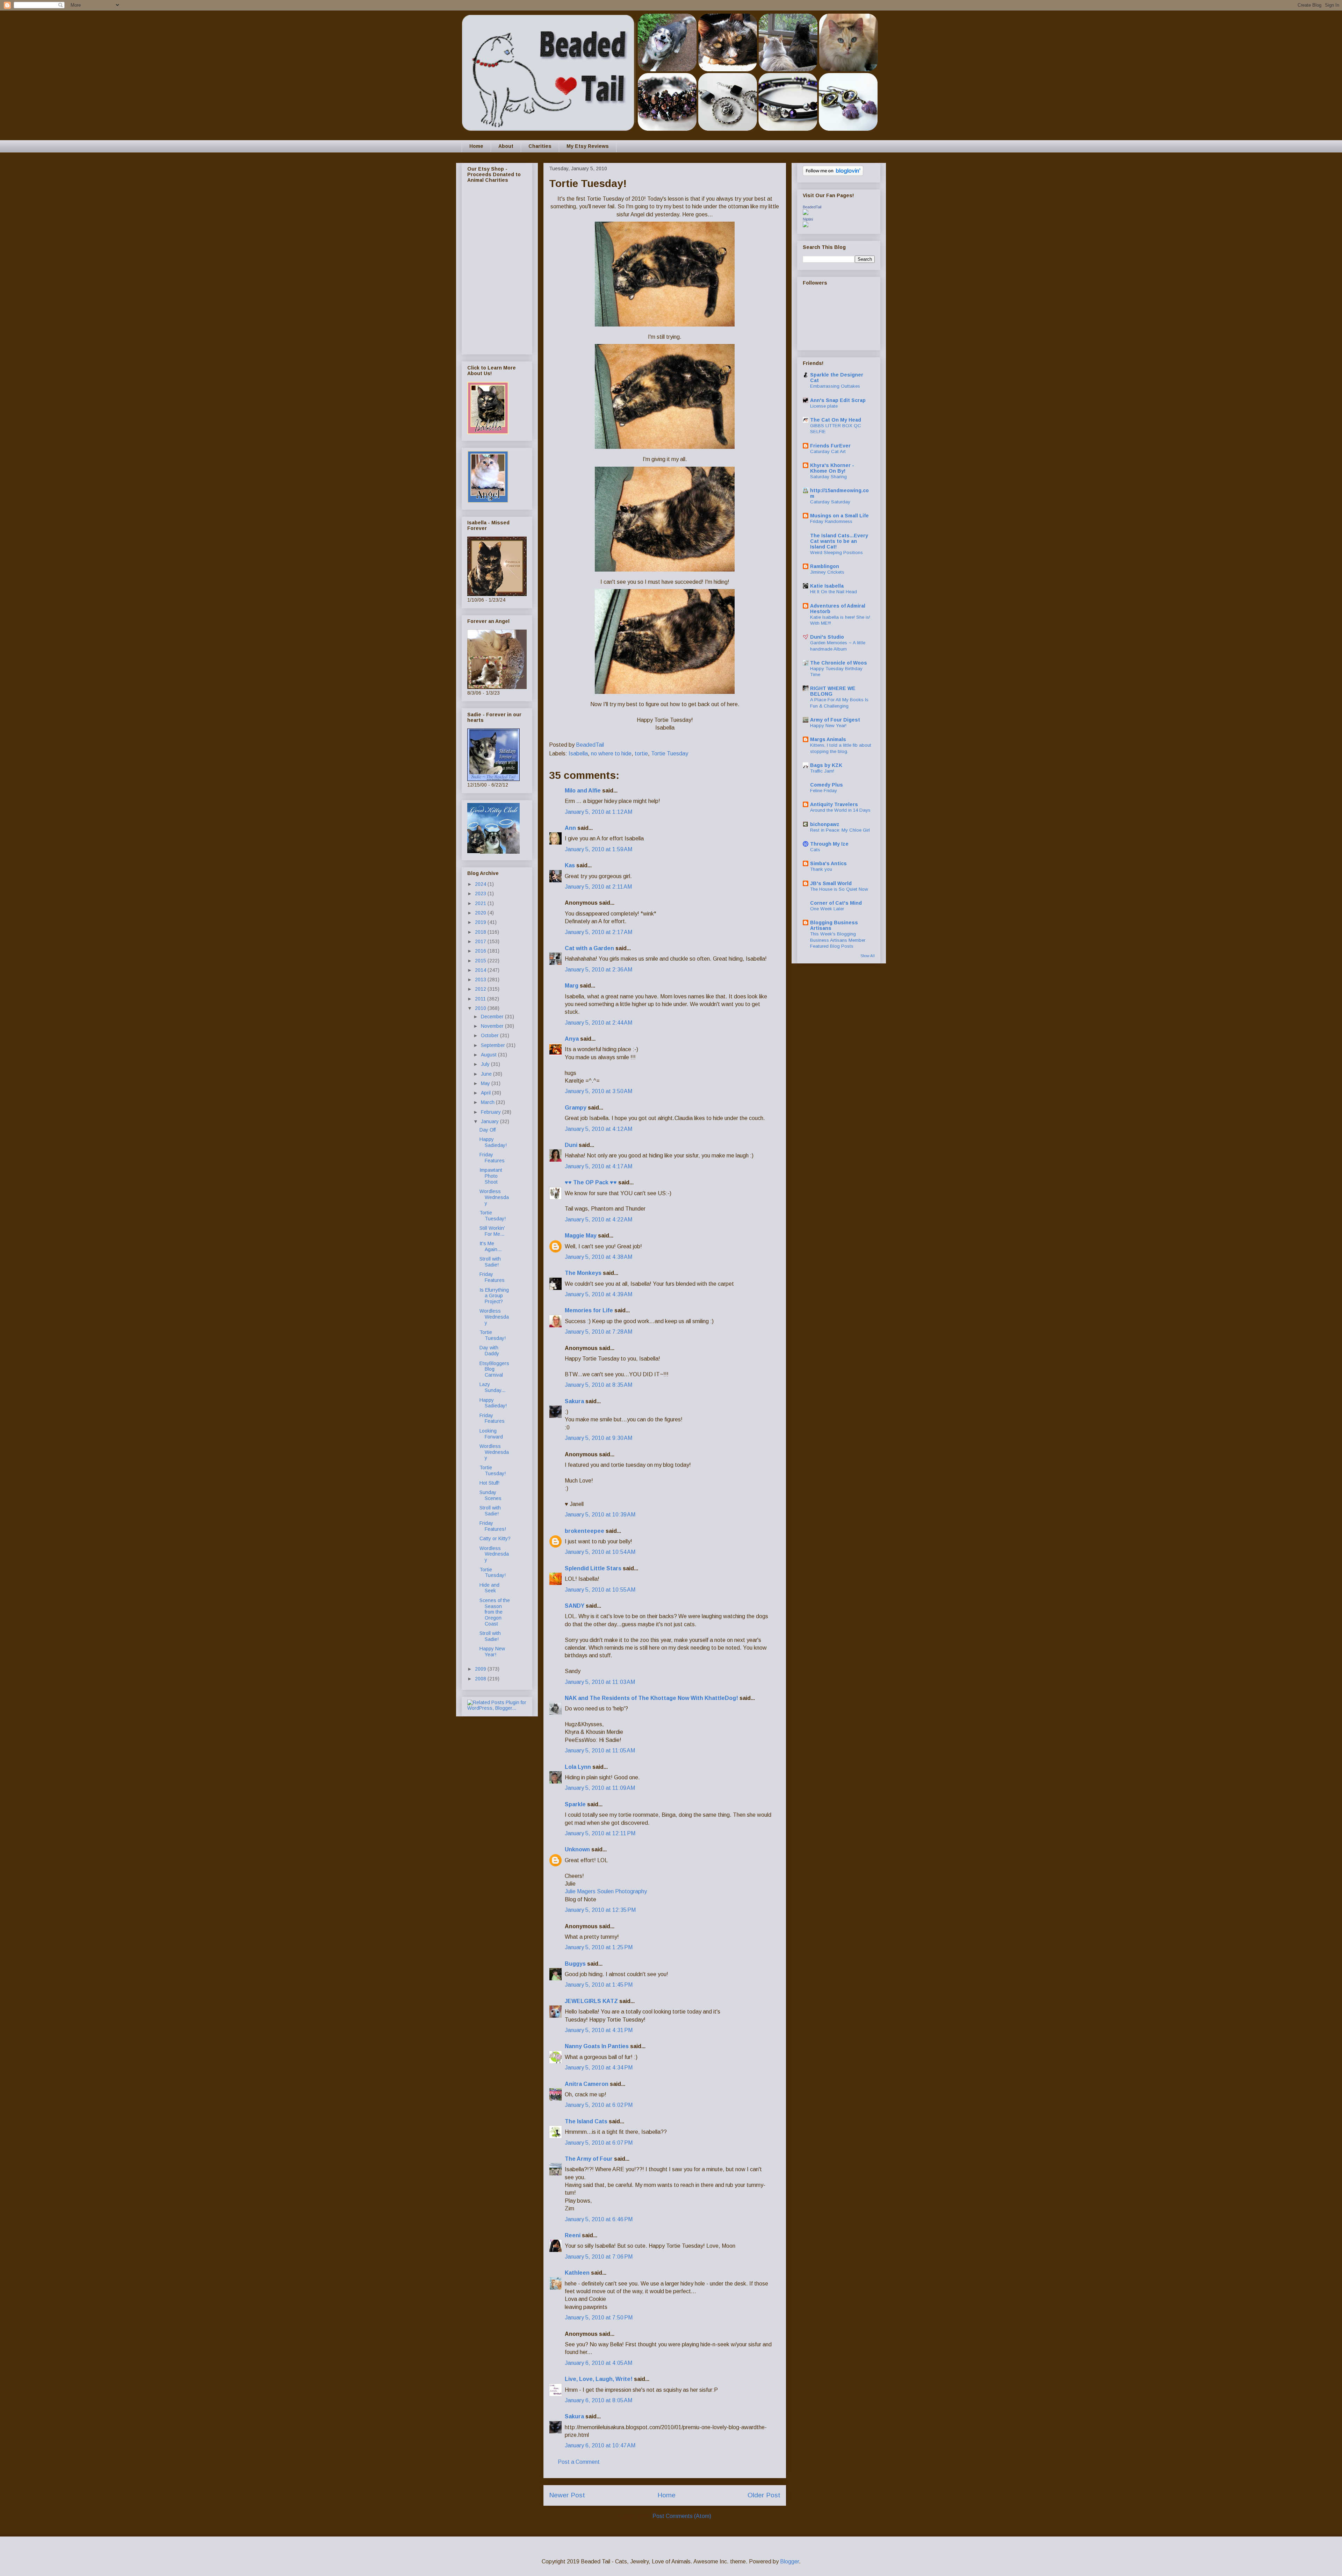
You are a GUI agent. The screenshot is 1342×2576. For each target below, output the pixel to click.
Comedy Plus (827, 785)
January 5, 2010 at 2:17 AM (598, 932)
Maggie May (581, 1236)
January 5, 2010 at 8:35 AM (598, 1385)
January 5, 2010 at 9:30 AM (598, 1438)
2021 (481, 903)
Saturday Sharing (828, 477)
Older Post (764, 2495)
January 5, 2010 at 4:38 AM (598, 1257)
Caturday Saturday (830, 502)
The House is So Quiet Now (839, 889)
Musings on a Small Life (839, 516)
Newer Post (567, 2495)
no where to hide (611, 754)
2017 (481, 941)
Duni (571, 1145)
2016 (481, 951)
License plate (824, 406)
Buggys (575, 1964)
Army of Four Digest (835, 720)
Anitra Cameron (587, 2084)
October (490, 1035)
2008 (481, 1679)
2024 (481, 884)
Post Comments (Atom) (682, 2516)
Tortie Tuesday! (493, 1216)
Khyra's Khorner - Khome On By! (832, 468)
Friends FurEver (830, 446)
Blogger (789, 2561)
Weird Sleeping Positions (836, 552)
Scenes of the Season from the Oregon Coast (495, 1612)
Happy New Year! (492, 1652)
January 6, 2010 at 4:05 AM (598, 2363)
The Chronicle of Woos (839, 663)
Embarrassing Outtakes (835, 386)
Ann (570, 828)
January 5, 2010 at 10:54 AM (600, 1552)
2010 (481, 1008)
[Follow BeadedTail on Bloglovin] (833, 174)
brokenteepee (585, 1531)
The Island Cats (586, 2121)
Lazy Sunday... (492, 1387)
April (486, 1093)
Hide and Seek (489, 1588)
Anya (572, 1039)
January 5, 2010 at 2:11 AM (598, 887)
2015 (481, 961)
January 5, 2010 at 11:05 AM (600, 1750)
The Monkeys (583, 1273)
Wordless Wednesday (494, 1197)
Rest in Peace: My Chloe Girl (840, 830)
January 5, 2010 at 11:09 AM (600, 1788)
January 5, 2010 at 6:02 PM (599, 2105)
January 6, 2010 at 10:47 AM (600, 2445)
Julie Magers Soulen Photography (606, 1891)
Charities (540, 146)
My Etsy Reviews (588, 146)
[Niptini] (806, 225)
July (486, 1064)
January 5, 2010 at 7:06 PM (599, 2257)
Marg (572, 986)
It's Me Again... (490, 1246)
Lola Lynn (578, 1767)
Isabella (578, 754)
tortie (641, 754)
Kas (570, 865)
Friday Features (492, 1158)
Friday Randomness (831, 521)
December (493, 1017)
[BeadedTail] (806, 213)
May (486, 1083)
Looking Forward (491, 1434)
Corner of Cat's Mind (836, 903)
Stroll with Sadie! (490, 1262)
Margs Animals (828, 739)
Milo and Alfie (583, 791)
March (488, 1102)
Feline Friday (824, 791)
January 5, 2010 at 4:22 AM (598, 1219)
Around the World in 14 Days (840, 810)
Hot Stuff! (489, 1483)
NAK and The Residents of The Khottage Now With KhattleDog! (651, 1698)
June (487, 1074)
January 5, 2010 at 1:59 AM (598, 849)
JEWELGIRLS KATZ (591, 2001)
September (494, 1045)
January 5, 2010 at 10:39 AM (600, 1515)
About (506, 146)
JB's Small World (831, 883)
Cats (815, 850)
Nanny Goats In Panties (597, 2046)
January (490, 1121)
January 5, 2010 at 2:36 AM (598, 970)
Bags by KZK (826, 765)
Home (476, 146)
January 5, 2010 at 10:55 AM (600, 1590)
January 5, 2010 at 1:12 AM (598, 812)
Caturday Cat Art (828, 451)
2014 (481, 970)
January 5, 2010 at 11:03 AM (600, 1682)
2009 (481, 1669)
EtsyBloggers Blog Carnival (494, 1369)
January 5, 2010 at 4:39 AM (598, 1294)
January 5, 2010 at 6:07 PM (599, 2143)
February (492, 1112)
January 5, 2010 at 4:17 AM (598, 1166)
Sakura (574, 1401)
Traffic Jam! (822, 771)
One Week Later (827, 909)
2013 (481, 980)
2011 (481, 999)
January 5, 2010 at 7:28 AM (598, 1332)
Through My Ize (829, 844)
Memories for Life (589, 1310)
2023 (481, 894)
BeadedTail (812, 207)
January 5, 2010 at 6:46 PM (599, 2219)
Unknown (577, 1849)
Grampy (576, 1108)
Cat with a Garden (589, 948)
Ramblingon (825, 566)
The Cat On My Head (836, 420)
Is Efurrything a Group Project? (494, 1296)
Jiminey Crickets (827, 572)
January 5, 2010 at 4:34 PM (599, 2068)
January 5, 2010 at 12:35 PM (600, 1910)
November (493, 1026)
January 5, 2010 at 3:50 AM (598, 1091)
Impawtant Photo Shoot (491, 1176)
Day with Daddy (489, 1351)
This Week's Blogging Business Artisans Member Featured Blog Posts (838, 940)
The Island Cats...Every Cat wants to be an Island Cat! (839, 541)
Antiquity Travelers (834, 804)
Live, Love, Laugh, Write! (599, 2379)
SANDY (575, 1606)
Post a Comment (579, 2462)
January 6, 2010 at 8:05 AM (598, 2400)
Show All (868, 956)
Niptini (808, 219)
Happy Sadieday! (493, 1142)
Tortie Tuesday (670, 754)
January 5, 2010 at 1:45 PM (599, 1985)
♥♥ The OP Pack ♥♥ (591, 1182)
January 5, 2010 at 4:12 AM (598, 1129)
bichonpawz (825, 824)
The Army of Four (589, 2159)
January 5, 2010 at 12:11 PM (600, 1833)
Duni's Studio (827, 637)
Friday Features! (493, 1526)
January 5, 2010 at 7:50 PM (599, 2317)
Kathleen (577, 2273)
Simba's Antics (828, 863)
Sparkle (575, 1804)
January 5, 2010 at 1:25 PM (599, 1947)
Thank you (821, 869)
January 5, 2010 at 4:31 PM (599, 2030)
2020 (481, 913)
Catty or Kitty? (495, 1538)
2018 (481, 932)
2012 (481, 989)
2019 (481, 922)
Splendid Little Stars (593, 1568)
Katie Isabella (827, 586)
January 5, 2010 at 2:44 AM (598, 1023)
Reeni (573, 2235)
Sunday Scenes (490, 1495)
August (489, 1055)
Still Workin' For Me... (492, 1231)
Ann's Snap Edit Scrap (838, 400)
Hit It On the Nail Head (834, 592)
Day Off (488, 1130)
